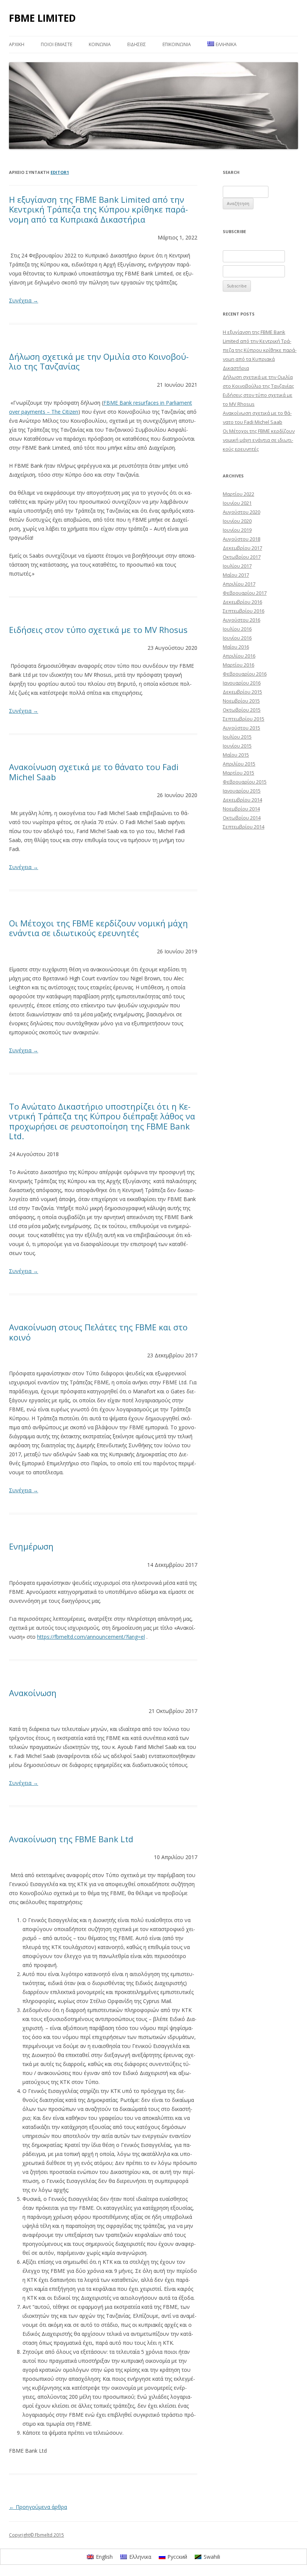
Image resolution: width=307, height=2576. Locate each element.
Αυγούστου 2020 (241, 512)
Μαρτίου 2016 (238, 665)
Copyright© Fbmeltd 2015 (37, 2535)
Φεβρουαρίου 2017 (245, 593)
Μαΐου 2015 (236, 755)
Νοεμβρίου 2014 (241, 809)
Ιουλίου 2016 (237, 629)
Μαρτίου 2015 (238, 773)
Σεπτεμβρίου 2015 (244, 719)
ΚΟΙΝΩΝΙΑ (100, 44)
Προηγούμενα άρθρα (38, 2507)
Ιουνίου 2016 (237, 638)
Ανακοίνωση (33, 1693)
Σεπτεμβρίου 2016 (244, 611)
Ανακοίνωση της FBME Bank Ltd (71, 1839)
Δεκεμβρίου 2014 (242, 800)
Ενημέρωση (31, 1546)
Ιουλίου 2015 (237, 737)
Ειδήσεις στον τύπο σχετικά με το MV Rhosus (98, 630)
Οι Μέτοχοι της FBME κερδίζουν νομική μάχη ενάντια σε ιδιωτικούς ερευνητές (98, 928)
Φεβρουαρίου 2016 (245, 674)
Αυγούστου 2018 (241, 539)
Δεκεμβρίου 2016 (242, 602)
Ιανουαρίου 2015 (242, 791)
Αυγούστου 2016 (241, 620)
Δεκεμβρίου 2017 (242, 548)
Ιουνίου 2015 (237, 746)
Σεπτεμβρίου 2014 (244, 827)
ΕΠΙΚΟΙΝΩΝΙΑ (177, 44)
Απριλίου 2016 (239, 656)
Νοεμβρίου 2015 (241, 701)
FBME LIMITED (42, 18)
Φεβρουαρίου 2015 (245, 782)
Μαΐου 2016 (236, 647)
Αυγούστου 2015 (241, 728)
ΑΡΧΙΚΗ (17, 44)
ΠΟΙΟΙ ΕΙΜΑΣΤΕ (57, 44)
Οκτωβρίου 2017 (242, 557)
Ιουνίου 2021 (237, 503)
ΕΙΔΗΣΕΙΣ (137, 44)
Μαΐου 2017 (236, 575)
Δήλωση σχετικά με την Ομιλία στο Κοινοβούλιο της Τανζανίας (99, 361)
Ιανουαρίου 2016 (242, 683)
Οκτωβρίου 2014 (242, 818)
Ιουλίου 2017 (237, 566)
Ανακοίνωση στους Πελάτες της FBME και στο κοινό (98, 1332)
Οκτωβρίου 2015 (242, 710)
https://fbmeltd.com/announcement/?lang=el (91, 1637)
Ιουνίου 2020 (237, 521)
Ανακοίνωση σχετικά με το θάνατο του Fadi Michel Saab (94, 772)
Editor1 (60, 172)
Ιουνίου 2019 (237, 530)
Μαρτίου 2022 (238, 494)
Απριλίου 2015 (239, 764)
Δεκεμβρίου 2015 (242, 692)
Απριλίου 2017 (239, 584)
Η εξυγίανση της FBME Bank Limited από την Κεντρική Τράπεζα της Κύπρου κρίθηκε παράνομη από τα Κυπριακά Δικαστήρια (98, 209)
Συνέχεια (24, 300)
